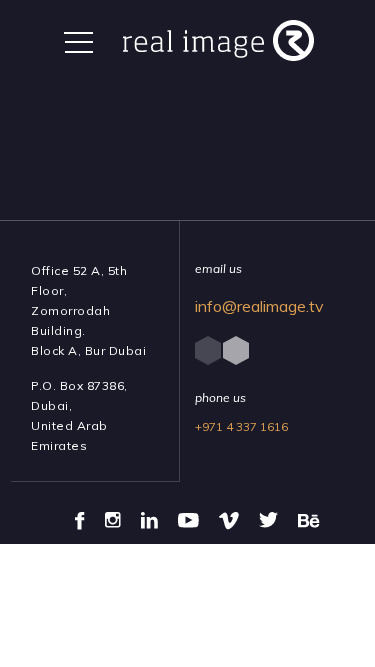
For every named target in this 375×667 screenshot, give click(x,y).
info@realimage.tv (259, 306)
